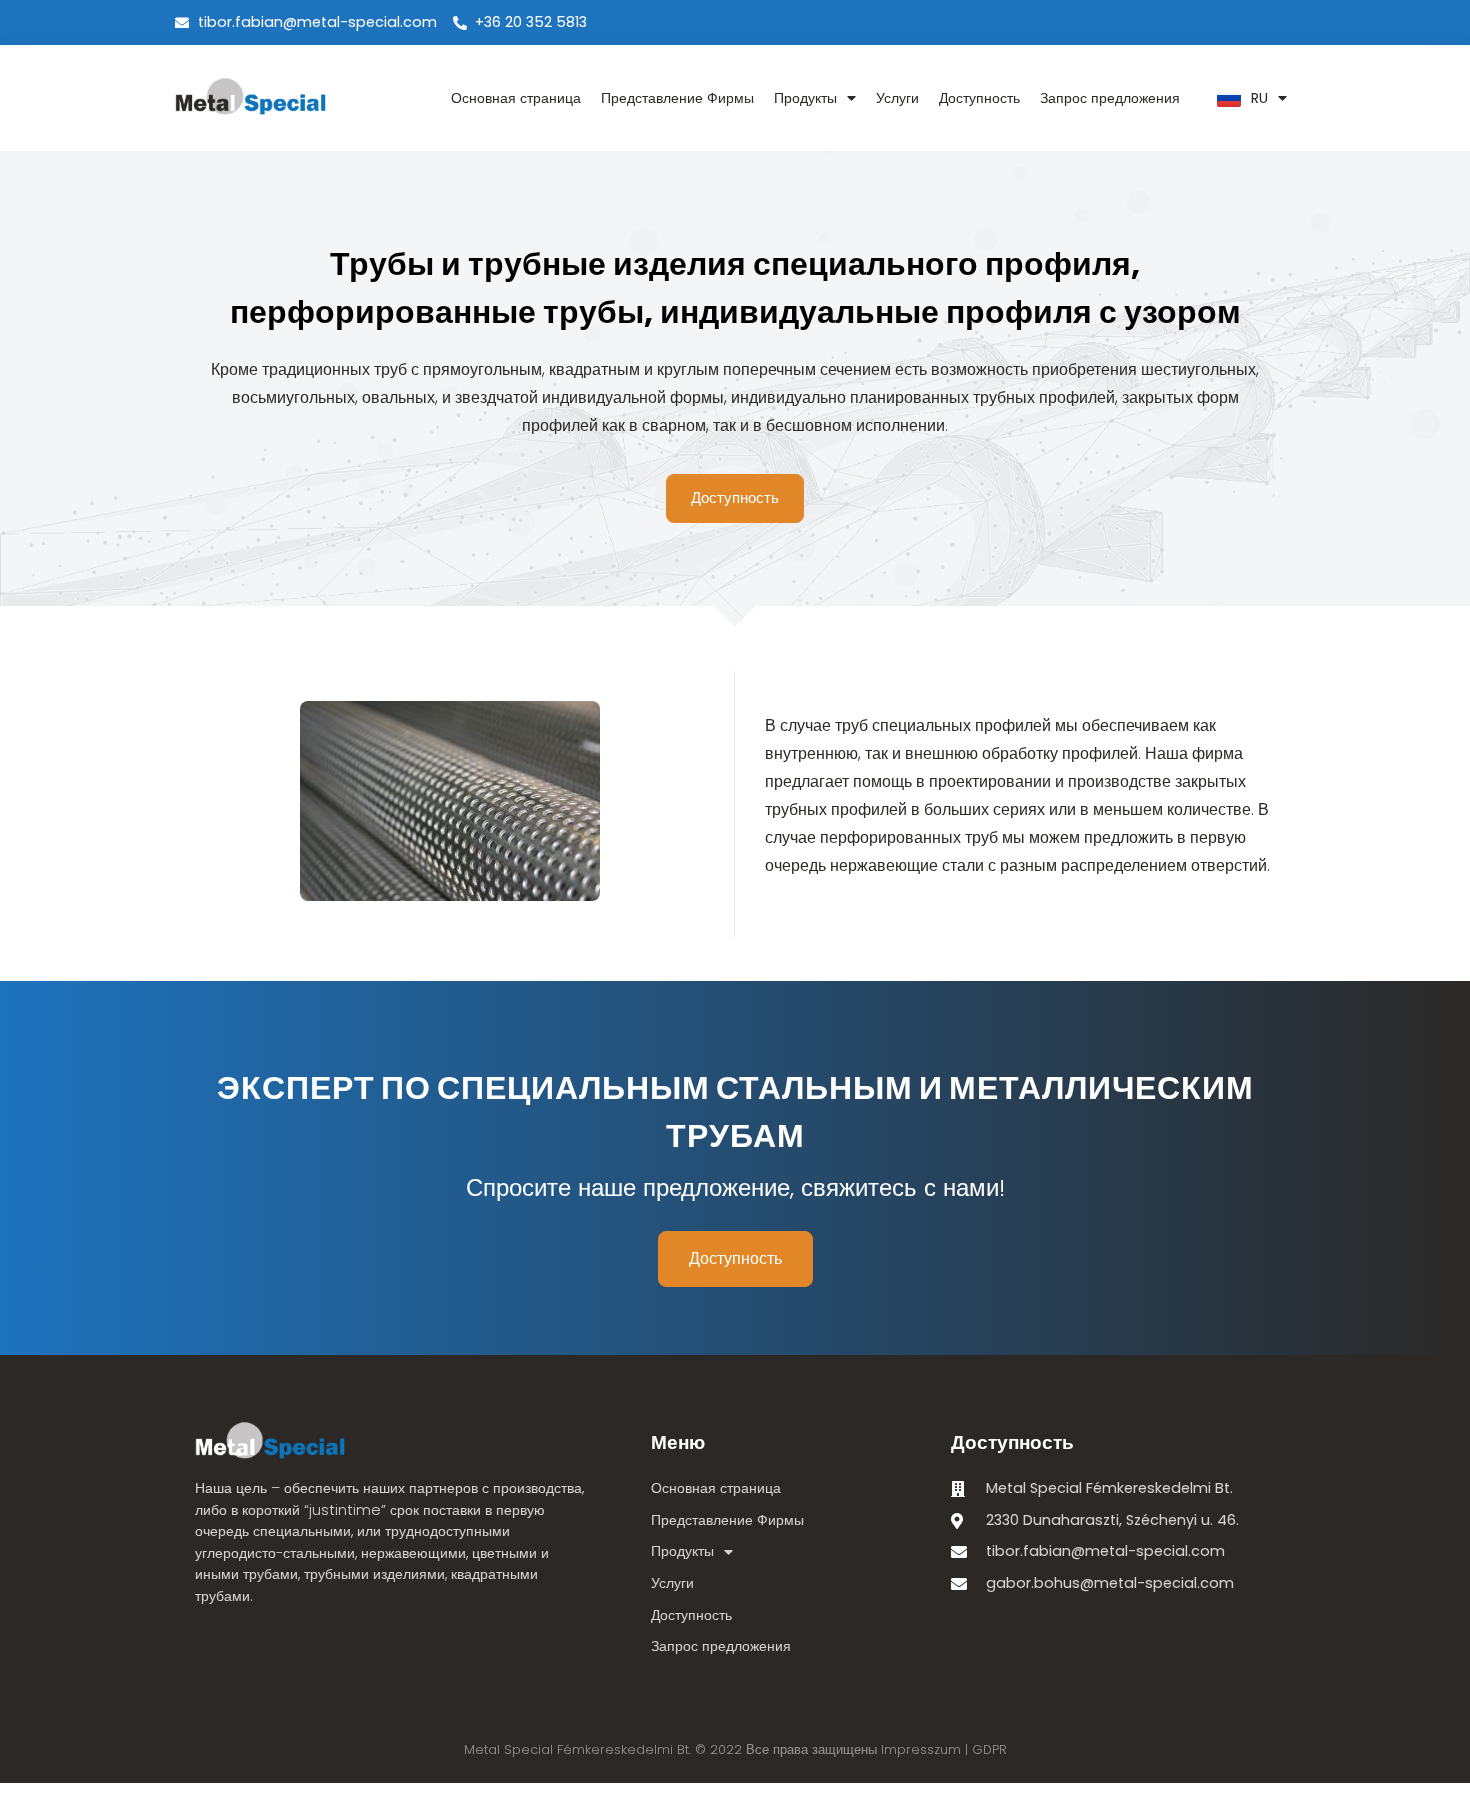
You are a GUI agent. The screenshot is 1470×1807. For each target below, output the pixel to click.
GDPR (989, 1749)
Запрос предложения (1110, 98)
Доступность (979, 98)
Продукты (805, 98)
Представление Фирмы (677, 98)
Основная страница (516, 98)
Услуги (897, 98)
